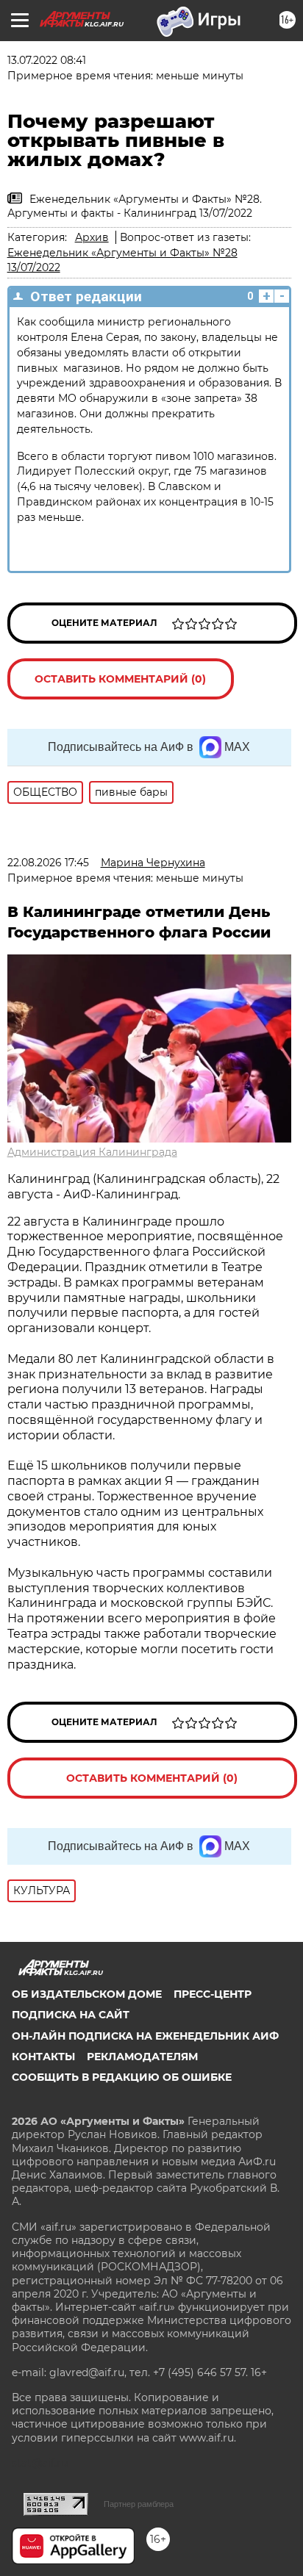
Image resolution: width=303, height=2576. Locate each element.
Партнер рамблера (139, 2504)
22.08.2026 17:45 (48, 863)
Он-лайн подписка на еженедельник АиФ (145, 2036)
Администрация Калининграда (92, 1152)
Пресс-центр (213, 1994)
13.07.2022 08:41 (47, 60)
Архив (92, 237)
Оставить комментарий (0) (120, 679)
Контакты (43, 2057)
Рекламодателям (142, 2057)
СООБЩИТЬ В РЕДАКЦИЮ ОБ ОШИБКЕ (122, 2077)
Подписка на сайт (71, 2015)
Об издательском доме (87, 1994)
